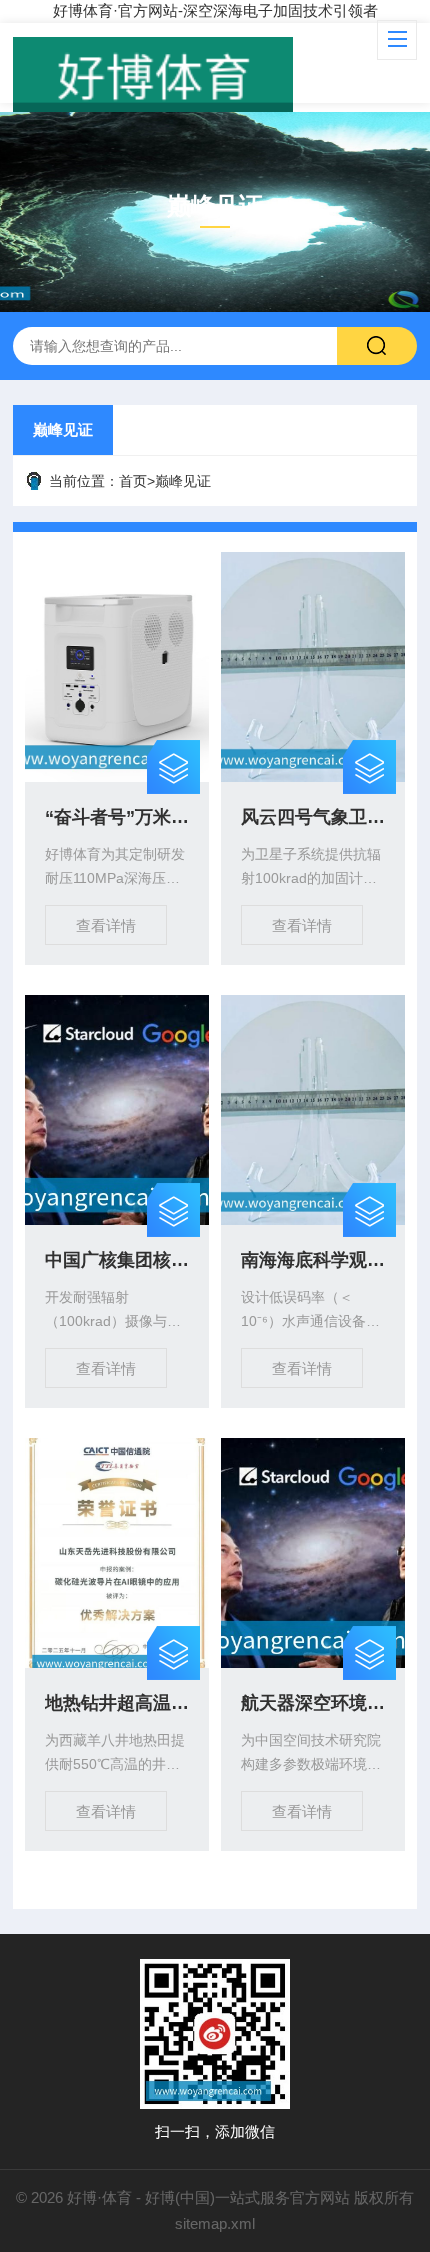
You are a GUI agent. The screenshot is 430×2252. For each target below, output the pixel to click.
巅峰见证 (63, 429)
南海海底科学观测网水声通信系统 (313, 1260)
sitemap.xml (215, 2223)
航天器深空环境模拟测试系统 (313, 1703)
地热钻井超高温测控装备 (117, 1703)
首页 (133, 481)
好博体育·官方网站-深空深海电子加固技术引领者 (215, 10)
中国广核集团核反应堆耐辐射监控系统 (117, 1260)
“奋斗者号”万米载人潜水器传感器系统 (117, 817)
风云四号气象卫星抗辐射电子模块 (313, 817)
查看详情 (106, 925)
